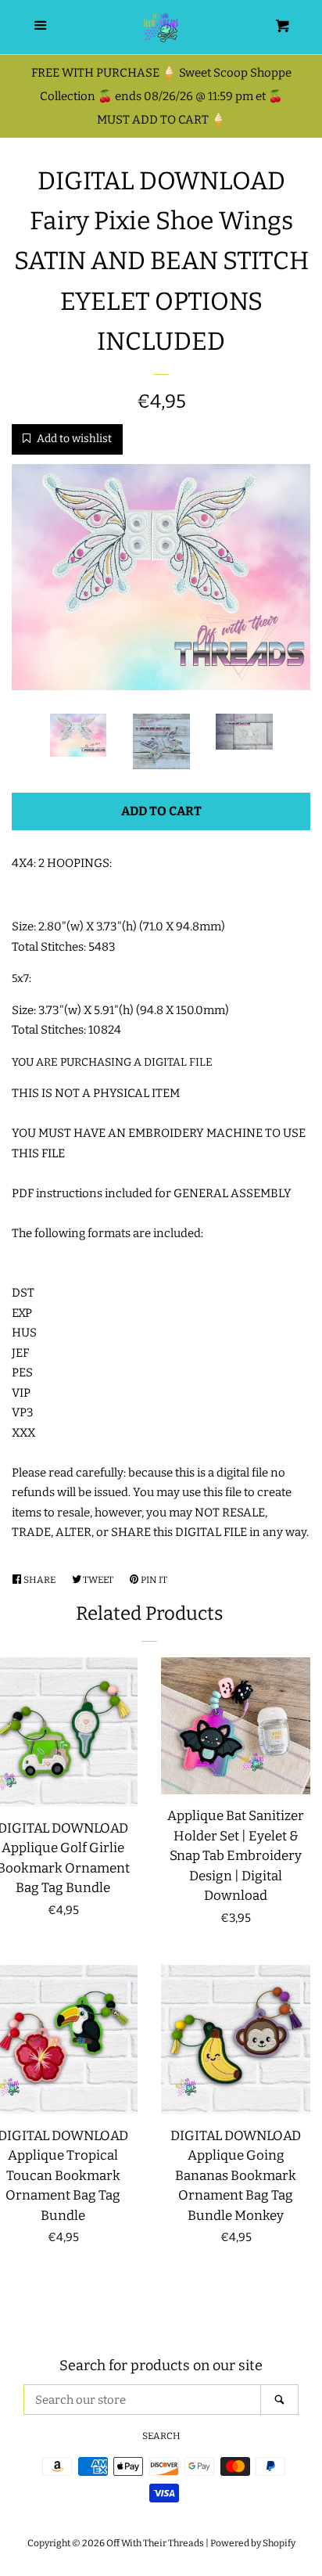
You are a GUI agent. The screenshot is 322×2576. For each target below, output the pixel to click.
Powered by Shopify (253, 2543)
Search (161, 2436)
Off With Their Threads (155, 2543)
